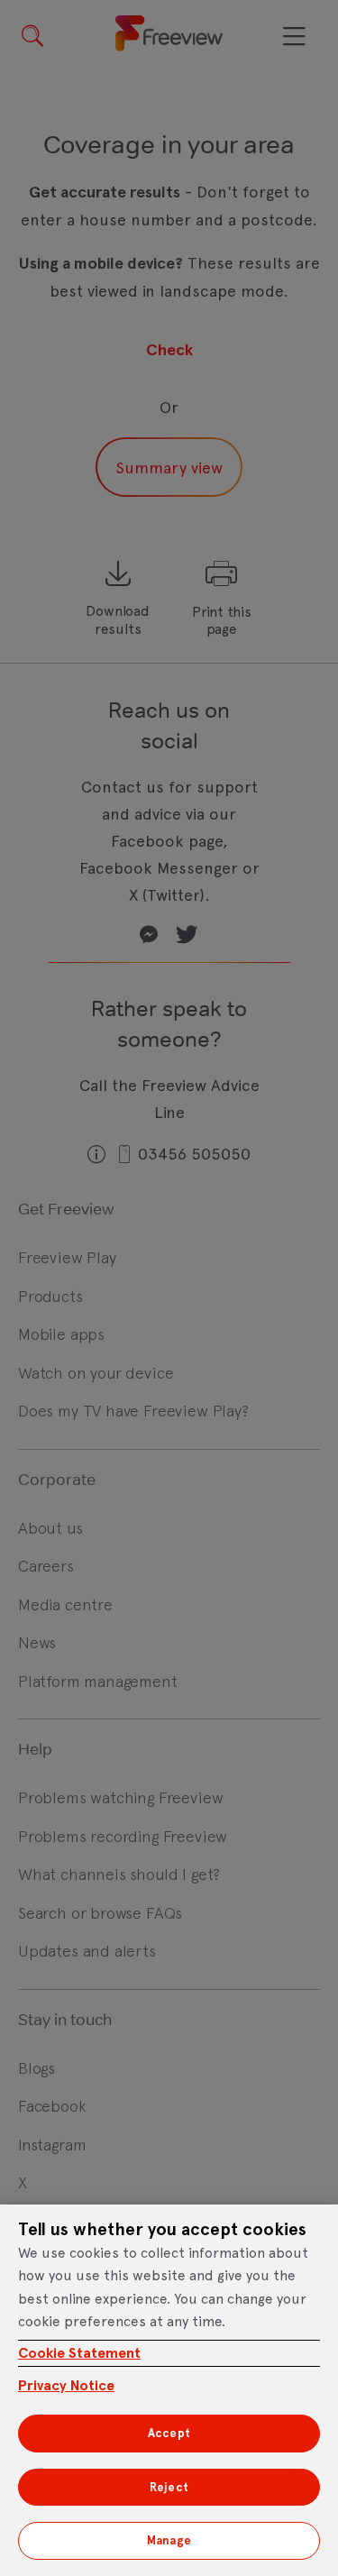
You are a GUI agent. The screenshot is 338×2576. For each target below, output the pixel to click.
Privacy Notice (66, 2385)
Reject (169, 2487)
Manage (169, 2540)
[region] (169, 2390)
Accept (169, 2433)
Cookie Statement (79, 2353)
